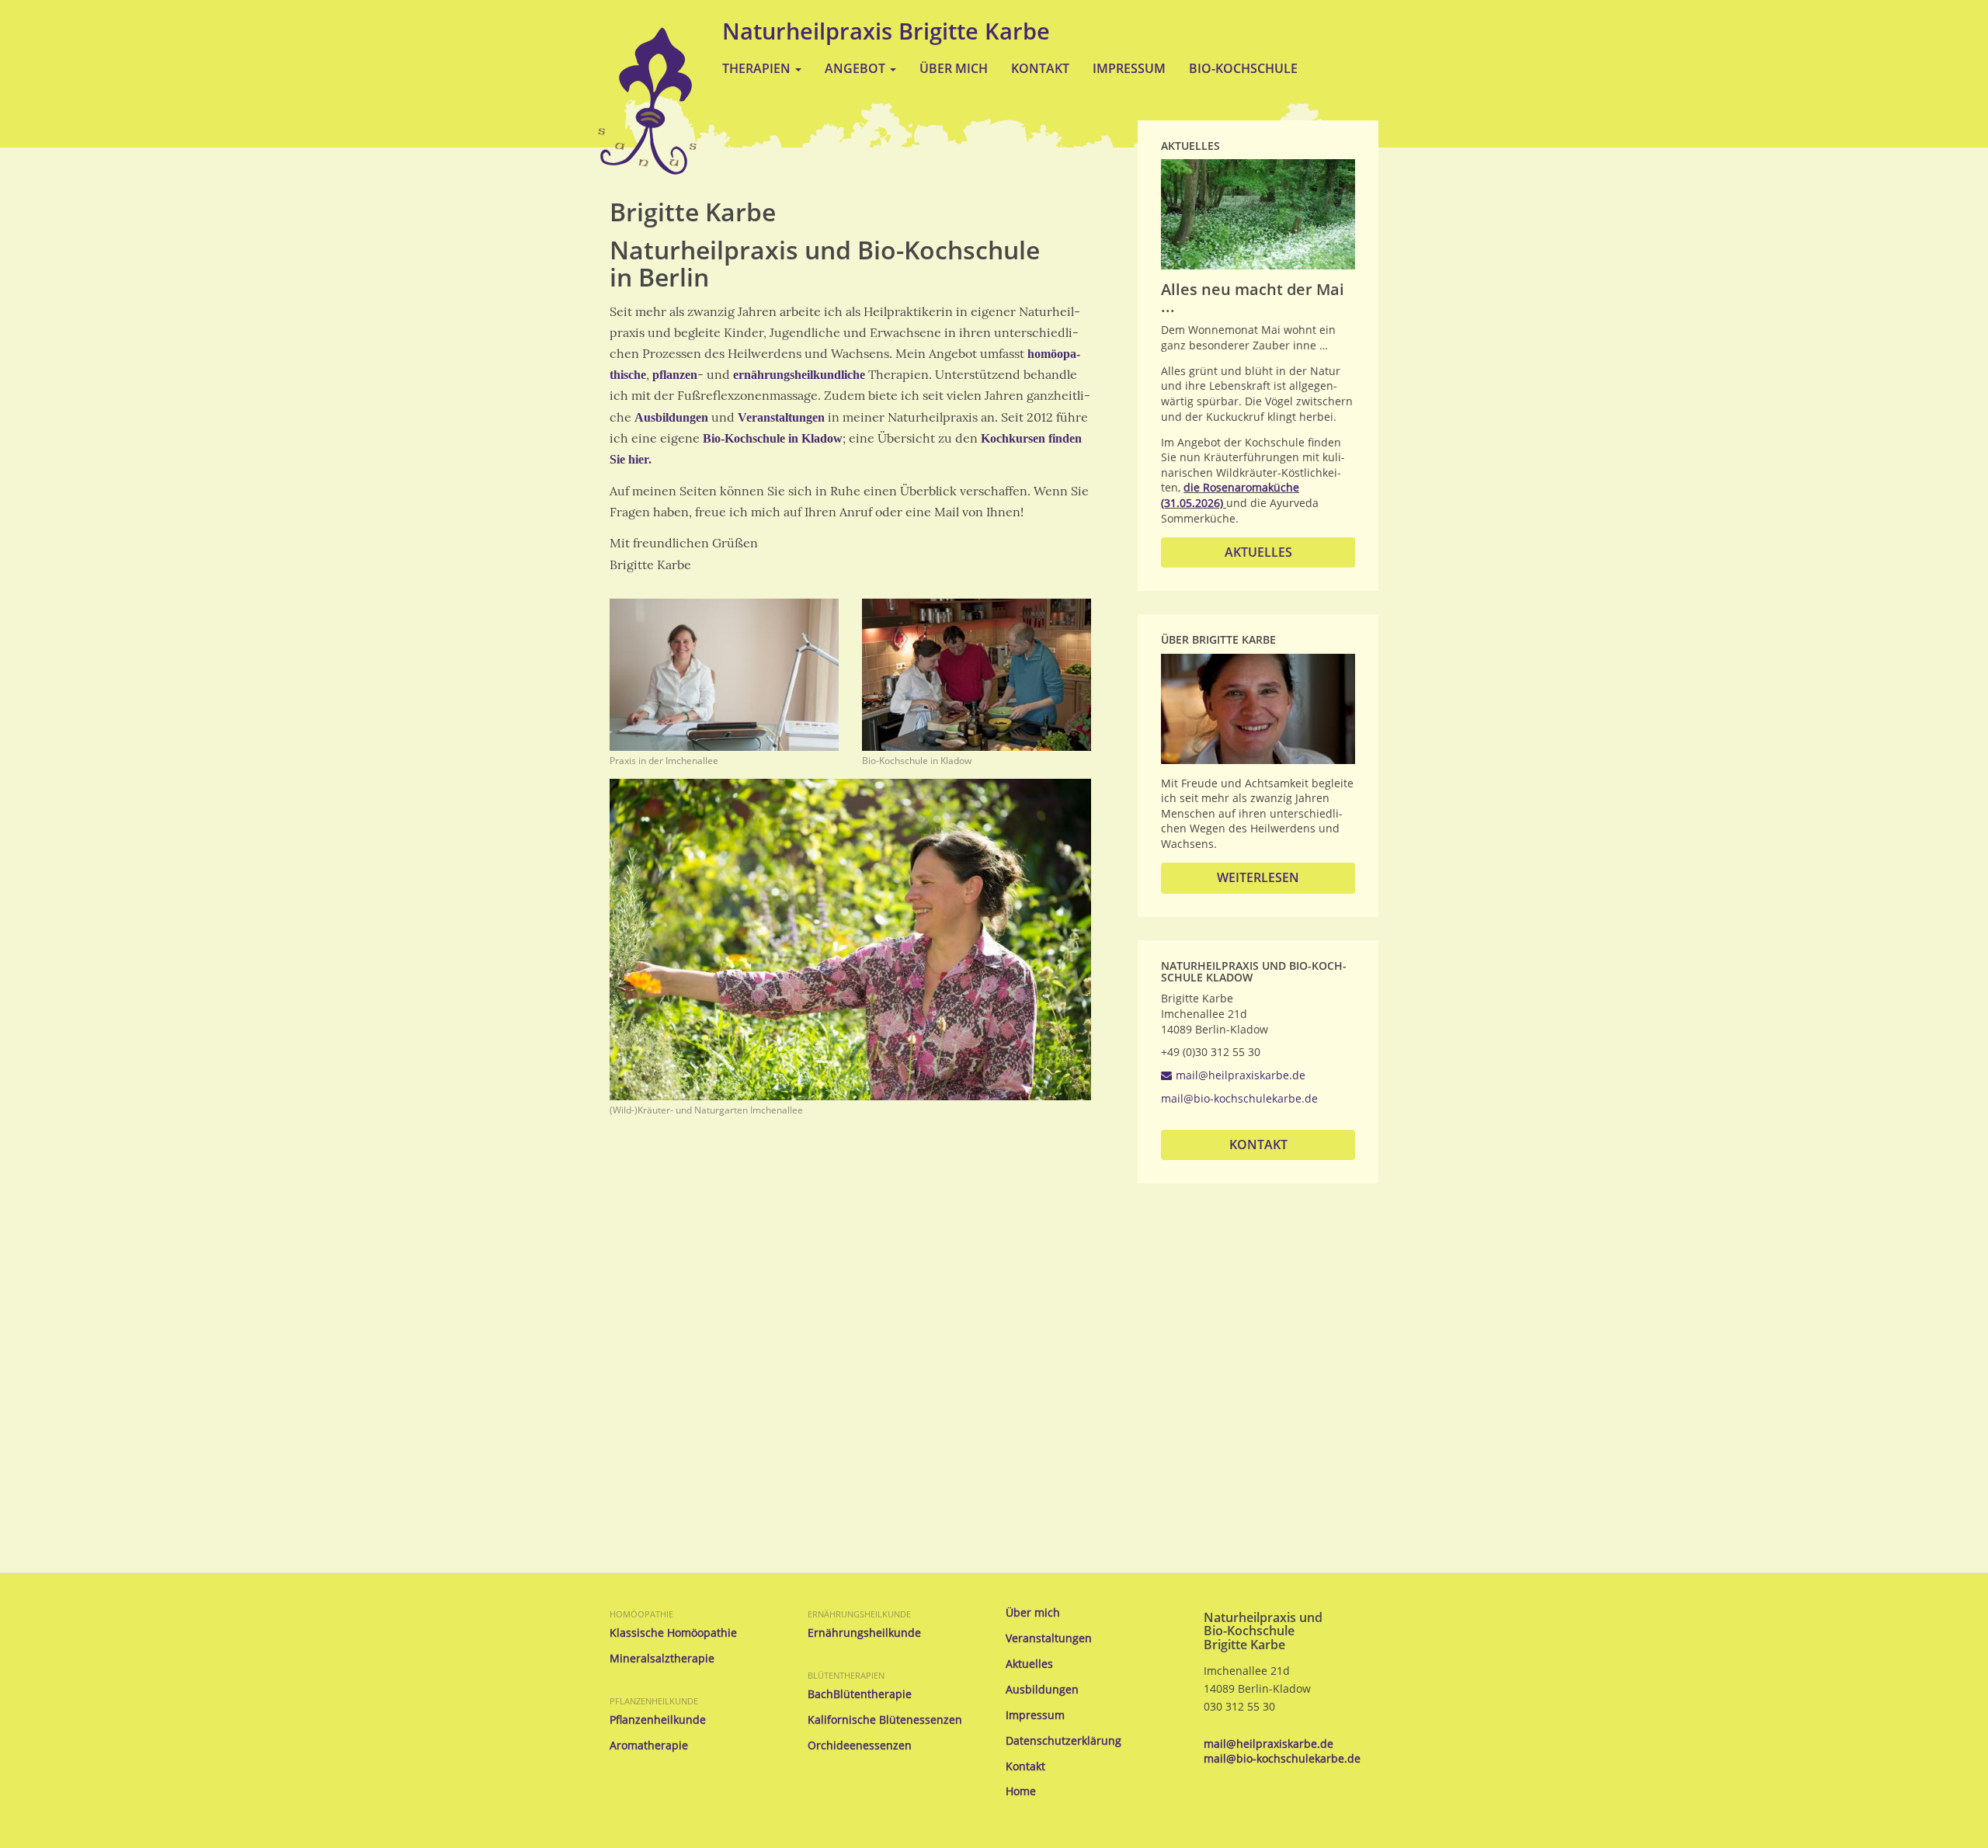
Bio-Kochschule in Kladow (773, 438)
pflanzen (675, 375)
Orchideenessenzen (860, 1746)
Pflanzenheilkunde (654, 1701)
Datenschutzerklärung (1064, 1741)
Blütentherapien (846, 1675)
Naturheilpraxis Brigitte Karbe (886, 31)
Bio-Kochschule (1243, 68)
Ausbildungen (671, 417)
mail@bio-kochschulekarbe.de (1239, 1098)
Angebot (857, 68)
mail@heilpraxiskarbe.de (1241, 1075)
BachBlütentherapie (860, 1694)
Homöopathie (641, 1614)
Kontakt (1040, 68)
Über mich (954, 68)
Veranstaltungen (781, 417)
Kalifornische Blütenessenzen (885, 1720)
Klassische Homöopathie (673, 1633)
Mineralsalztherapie (662, 1659)
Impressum (1129, 68)
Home (1021, 1791)
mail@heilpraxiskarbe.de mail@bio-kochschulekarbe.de (1282, 1751)
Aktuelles (1258, 552)
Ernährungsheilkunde (859, 1614)
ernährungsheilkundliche (799, 375)
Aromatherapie (649, 1746)
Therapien (758, 68)
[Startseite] (647, 101)
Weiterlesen (1258, 877)
